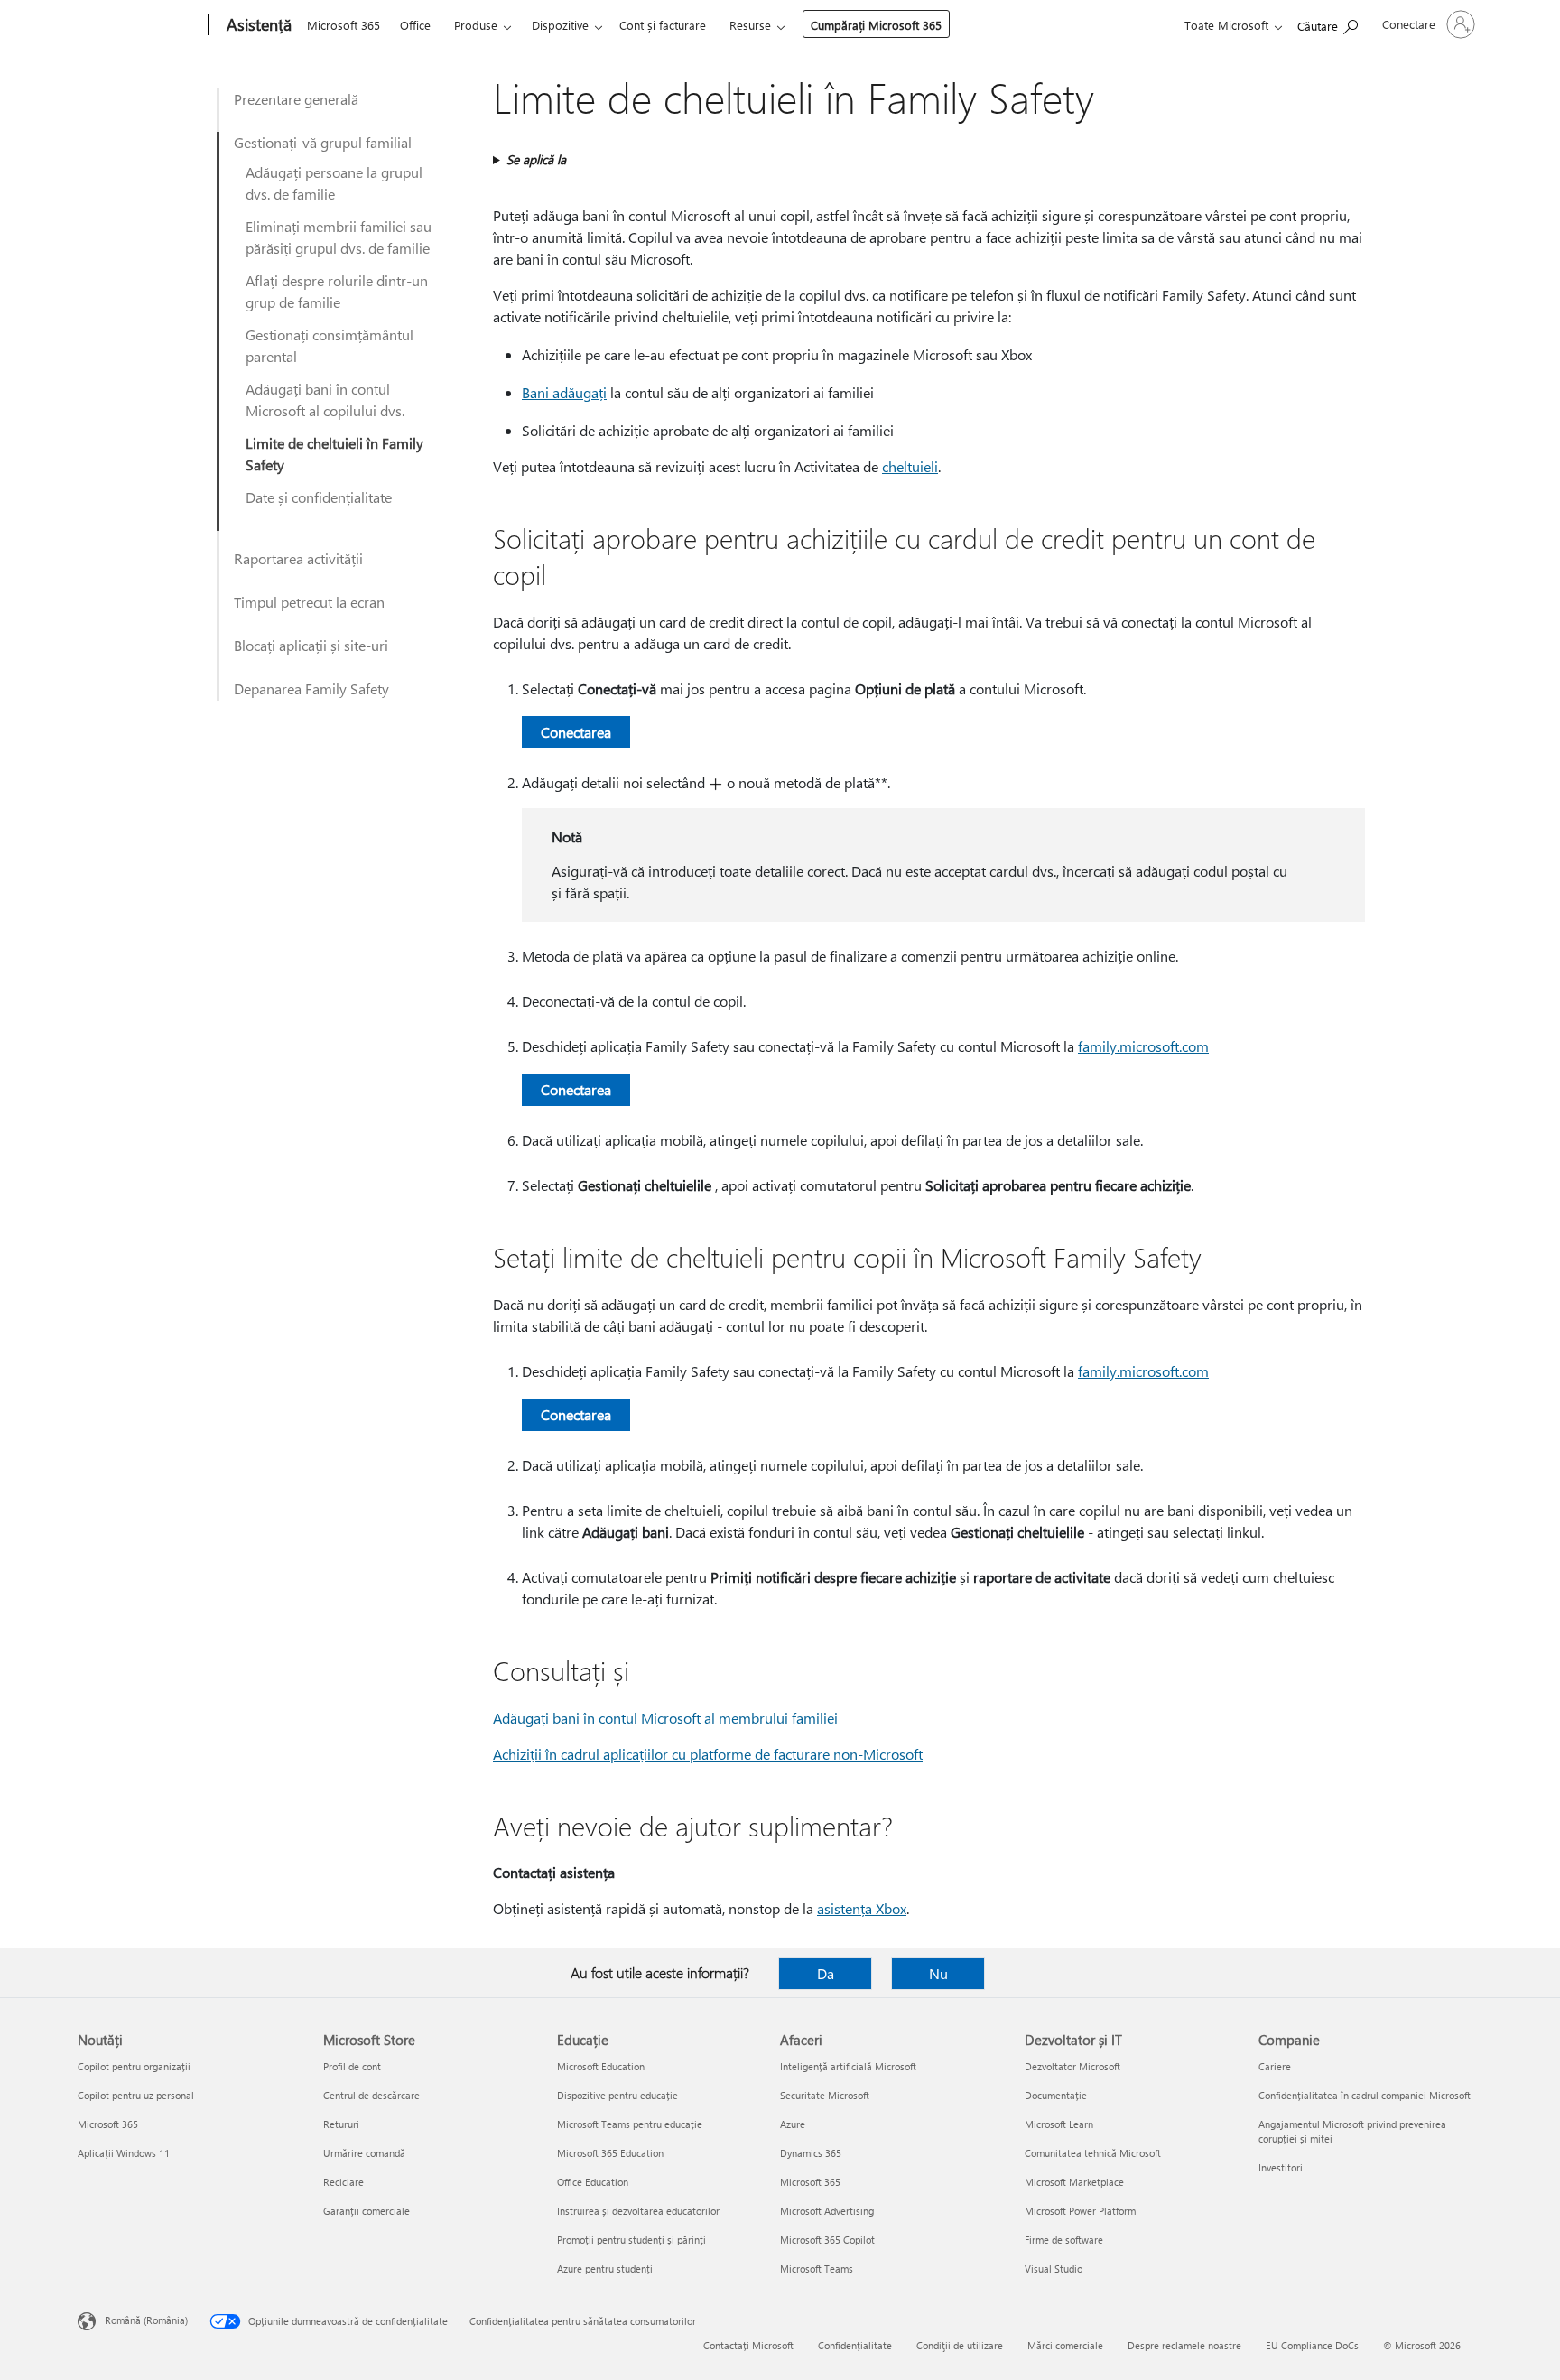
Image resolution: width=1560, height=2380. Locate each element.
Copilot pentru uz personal (136, 2095)
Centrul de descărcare (371, 2095)
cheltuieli (910, 466)
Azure (793, 2124)
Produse (476, 25)
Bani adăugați (564, 392)
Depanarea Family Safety (311, 688)
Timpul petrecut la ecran (309, 602)
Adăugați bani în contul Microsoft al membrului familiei (665, 1718)
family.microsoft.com (1143, 1046)
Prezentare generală (296, 99)
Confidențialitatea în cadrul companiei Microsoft (1365, 2095)
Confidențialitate (855, 2345)
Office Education (593, 2182)
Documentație (1056, 2095)
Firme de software (1064, 2240)
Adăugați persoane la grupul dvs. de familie (334, 183)
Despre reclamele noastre (1184, 2345)
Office (415, 25)
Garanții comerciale (367, 2211)
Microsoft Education (601, 2066)
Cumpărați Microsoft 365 (876, 25)
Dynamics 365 (811, 2153)
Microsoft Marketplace (1074, 2182)
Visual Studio (1054, 2268)
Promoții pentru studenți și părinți (631, 2240)
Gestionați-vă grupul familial (323, 142)
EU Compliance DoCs (1312, 2345)
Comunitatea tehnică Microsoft (1093, 2153)
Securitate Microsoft (825, 2095)
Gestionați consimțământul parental (330, 345)
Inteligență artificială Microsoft (848, 2066)
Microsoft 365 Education (610, 2153)
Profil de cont (352, 2066)
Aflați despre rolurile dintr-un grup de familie (337, 291)
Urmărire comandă (364, 2153)
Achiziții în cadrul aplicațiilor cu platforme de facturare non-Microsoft (708, 1754)
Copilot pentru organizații (134, 2066)
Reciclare (344, 2182)
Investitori (1281, 2167)
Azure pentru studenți (605, 2268)
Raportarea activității (298, 558)
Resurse (750, 25)
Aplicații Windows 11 (124, 2153)
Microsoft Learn (1059, 2124)
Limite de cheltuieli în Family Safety (334, 454)
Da (826, 1973)
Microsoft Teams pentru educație (630, 2124)
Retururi (341, 2124)
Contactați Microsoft (748, 2345)
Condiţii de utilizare (960, 2345)
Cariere (1275, 2066)
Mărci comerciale (1065, 2345)
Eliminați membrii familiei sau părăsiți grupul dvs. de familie (339, 237)
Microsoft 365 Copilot (827, 2240)
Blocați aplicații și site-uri (311, 645)
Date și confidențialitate (319, 497)
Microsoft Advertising (827, 2211)
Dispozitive (560, 25)
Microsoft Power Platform (1080, 2211)
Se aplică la (536, 159)
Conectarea (576, 732)
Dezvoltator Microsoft (1072, 2066)
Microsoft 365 (344, 25)
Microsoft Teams (817, 2268)
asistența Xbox (862, 1908)
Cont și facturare (663, 25)
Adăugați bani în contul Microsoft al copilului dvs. (325, 400)
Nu (938, 1973)
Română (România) (146, 2320)
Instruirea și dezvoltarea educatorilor (638, 2211)
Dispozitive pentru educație (617, 2095)
